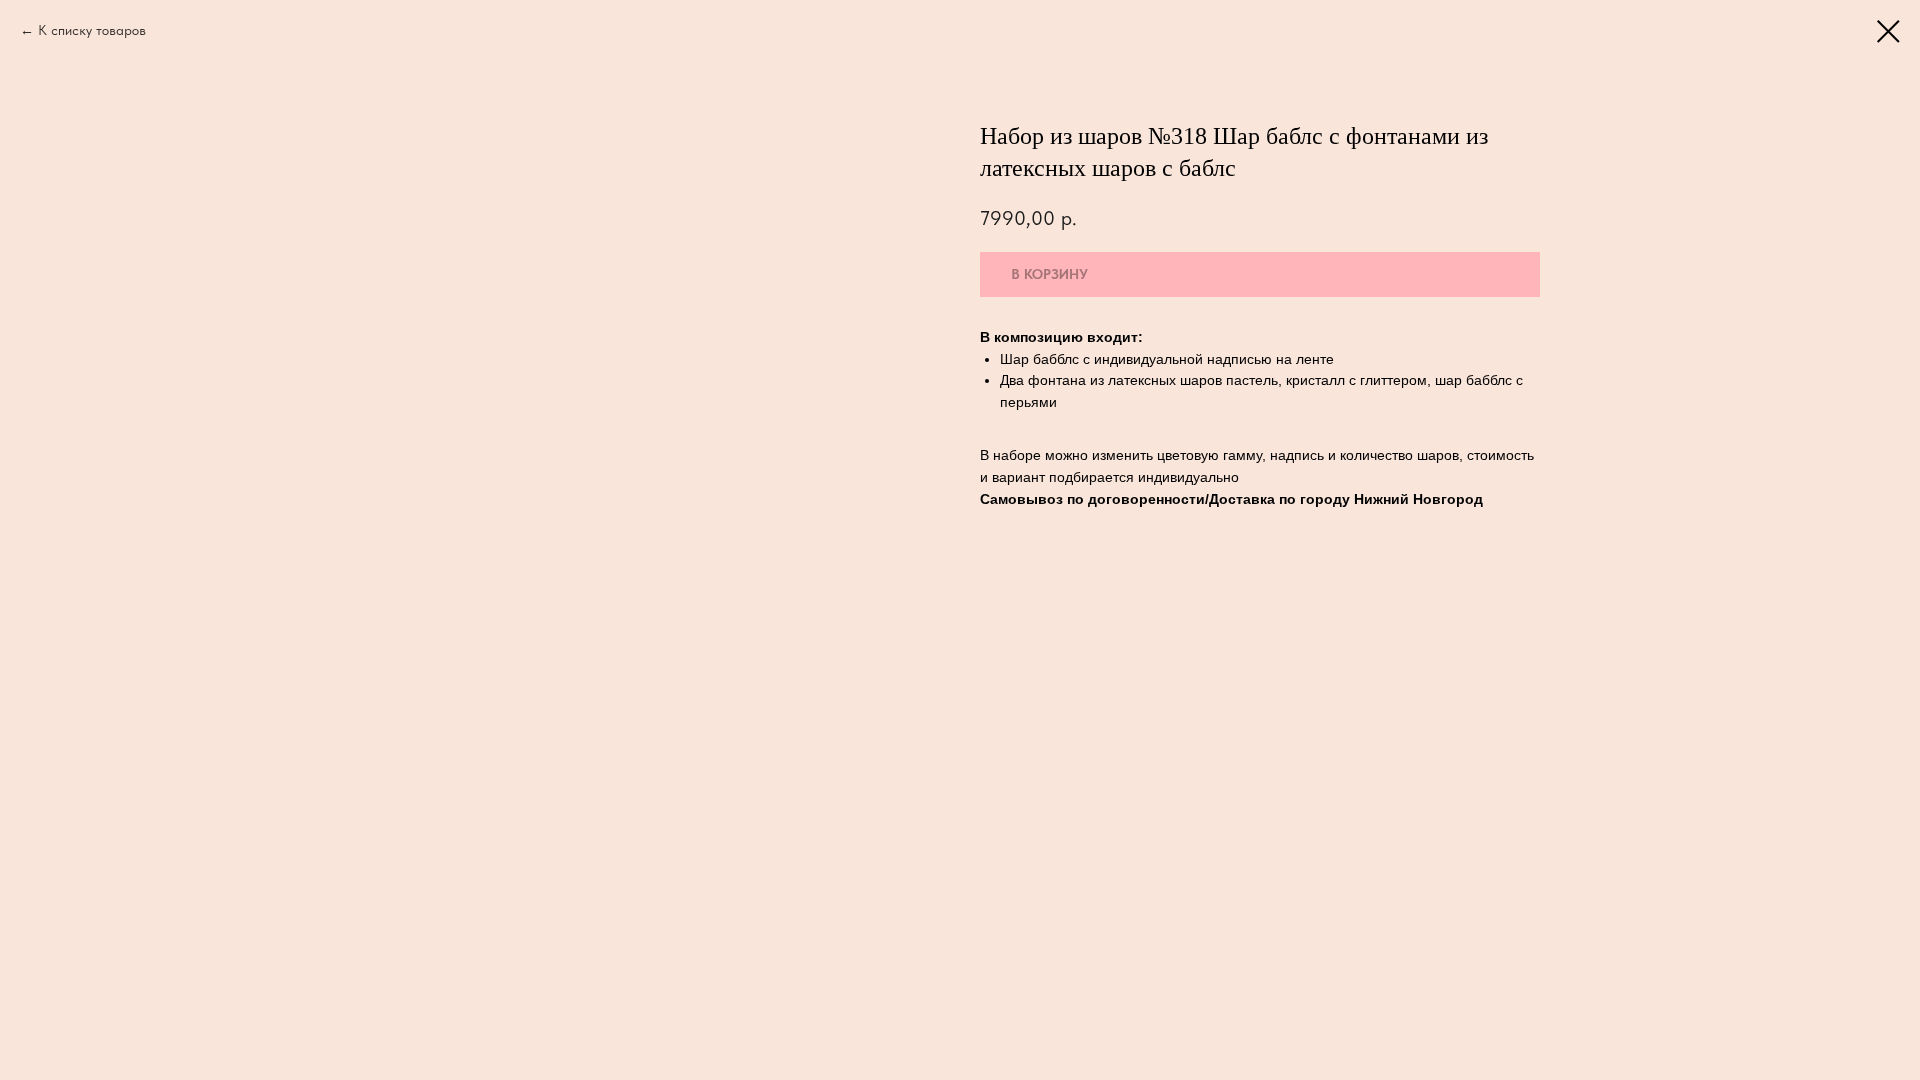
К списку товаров (92, 30)
